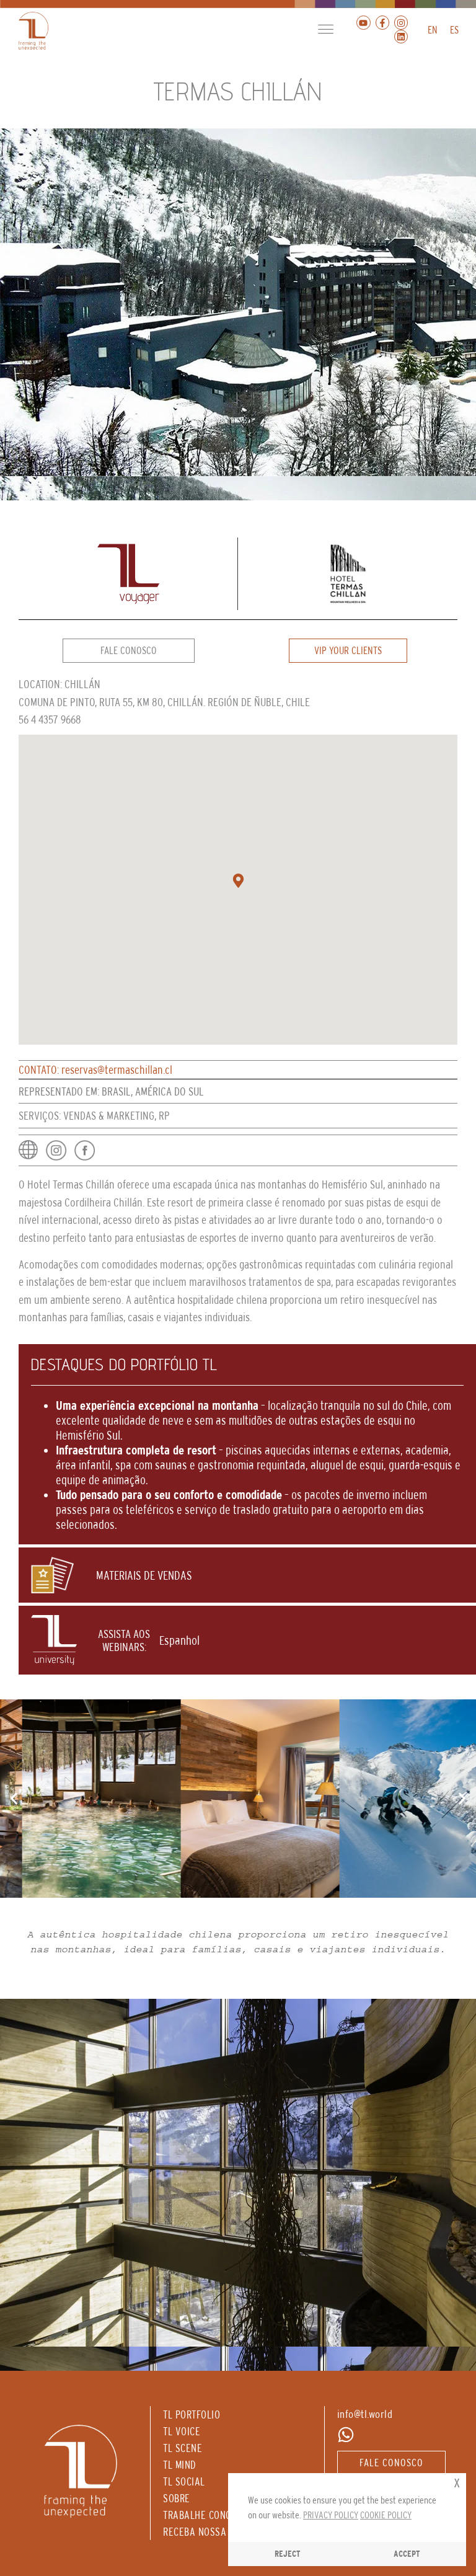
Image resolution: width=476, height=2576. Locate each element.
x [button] (457, 2482)
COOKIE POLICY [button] (386, 2515)
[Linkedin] (401, 37)
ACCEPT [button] (407, 2554)
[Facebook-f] (382, 22)
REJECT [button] (288, 2554)
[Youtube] (363, 22)
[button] (326, 30)
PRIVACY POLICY (331, 2515)
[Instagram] (401, 22)
